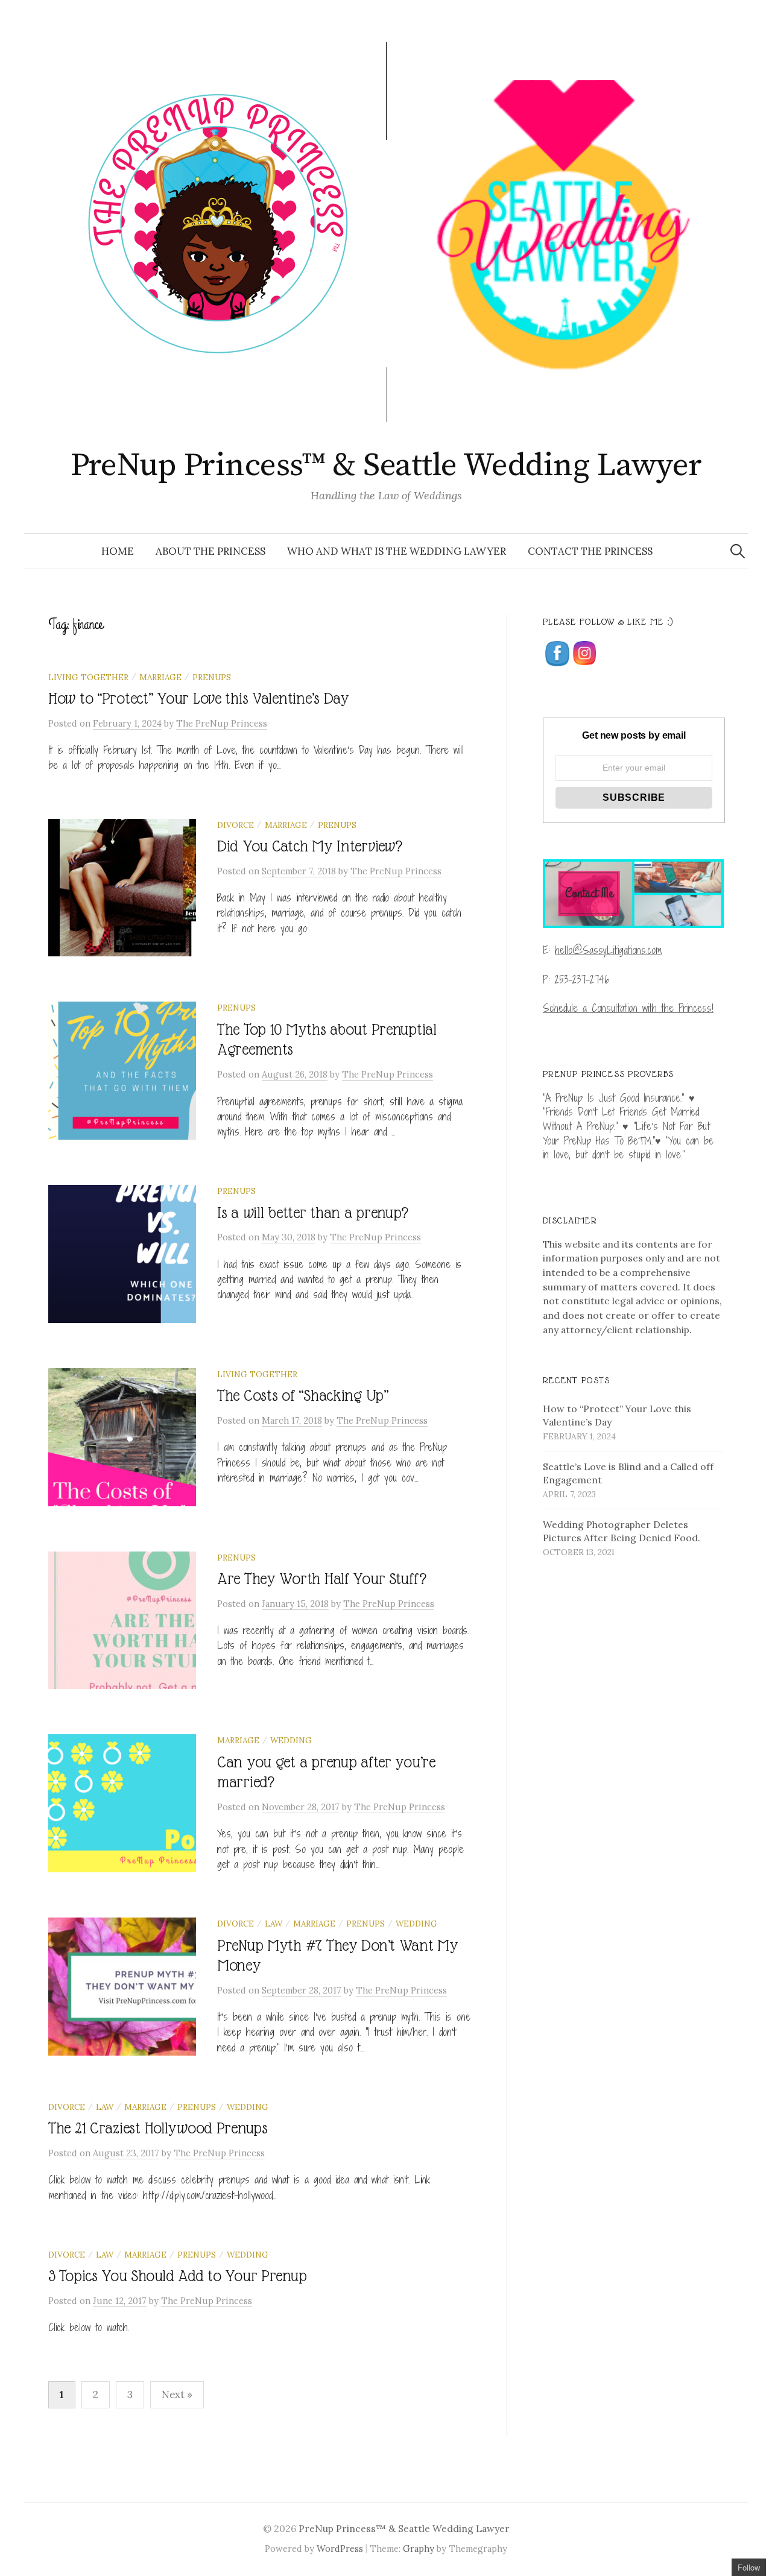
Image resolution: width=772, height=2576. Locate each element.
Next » (177, 2394)
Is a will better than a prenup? (312, 1213)
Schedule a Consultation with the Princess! (628, 1008)
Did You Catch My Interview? (309, 846)
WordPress (340, 2549)
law (274, 1924)
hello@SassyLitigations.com (608, 950)
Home (118, 551)
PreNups (212, 677)
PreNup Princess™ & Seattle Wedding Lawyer (386, 466)
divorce (236, 825)
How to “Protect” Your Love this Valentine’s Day (199, 699)
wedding (291, 1740)
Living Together (88, 677)
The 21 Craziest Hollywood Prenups (158, 2128)
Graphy (419, 2549)
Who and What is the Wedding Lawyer (397, 551)
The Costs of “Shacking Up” (303, 1396)
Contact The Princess (590, 551)
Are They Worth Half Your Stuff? (321, 1579)
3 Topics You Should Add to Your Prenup (177, 2276)
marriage (160, 677)
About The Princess (210, 551)
